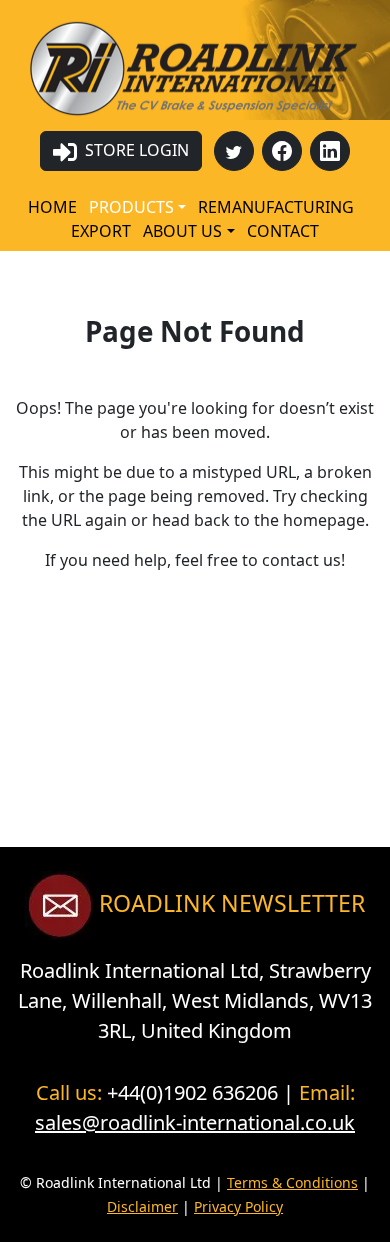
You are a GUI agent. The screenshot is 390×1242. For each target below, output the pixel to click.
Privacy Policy (238, 1206)
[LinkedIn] (330, 151)
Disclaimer (142, 1206)
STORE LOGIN (135, 150)
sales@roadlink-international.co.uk (195, 1122)
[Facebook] (282, 151)
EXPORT (101, 231)
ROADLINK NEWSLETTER (229, 903)
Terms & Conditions (292, 1182)
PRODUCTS (131, 207)
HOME (52, 207)
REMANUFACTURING (276, 207)
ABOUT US (182, 231)
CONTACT (283, 231)
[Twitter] (234, 151)
